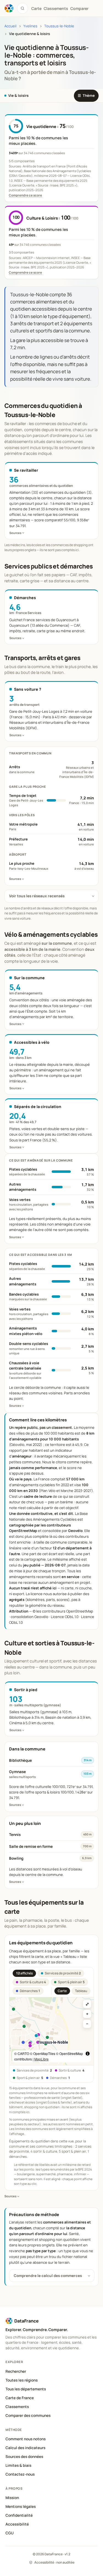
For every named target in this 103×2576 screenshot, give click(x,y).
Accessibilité (17, 2524)
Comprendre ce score (25, 195)
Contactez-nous (20, 2474)
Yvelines (30, 26)
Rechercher (16, 2371)
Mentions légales (21, 2506)
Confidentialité (19, 2515)
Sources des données (24, 2457)
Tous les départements (26, 2389)
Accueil (10, 26)
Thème (86, 95)
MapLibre (41, 2059)
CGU (10, 2533)
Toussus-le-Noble (59, 26)
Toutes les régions (22, 2380)
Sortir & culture (33, 1982)
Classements (56, 8)
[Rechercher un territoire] (23, 8)
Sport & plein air (71, 1982)
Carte (62, 1991)
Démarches (30, 1991)
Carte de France (20, 2398)
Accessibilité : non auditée (54, 2562)
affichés (24, 1973)
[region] (51, 2031)
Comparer (79, 8)
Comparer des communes (28, 2415)
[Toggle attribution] (88, 2054)
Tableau (81, 1991)
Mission (12, 2498)
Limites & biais (18, 2465)
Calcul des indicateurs (25, 2448)
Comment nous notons (26, 2439)
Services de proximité (63, 1973)
